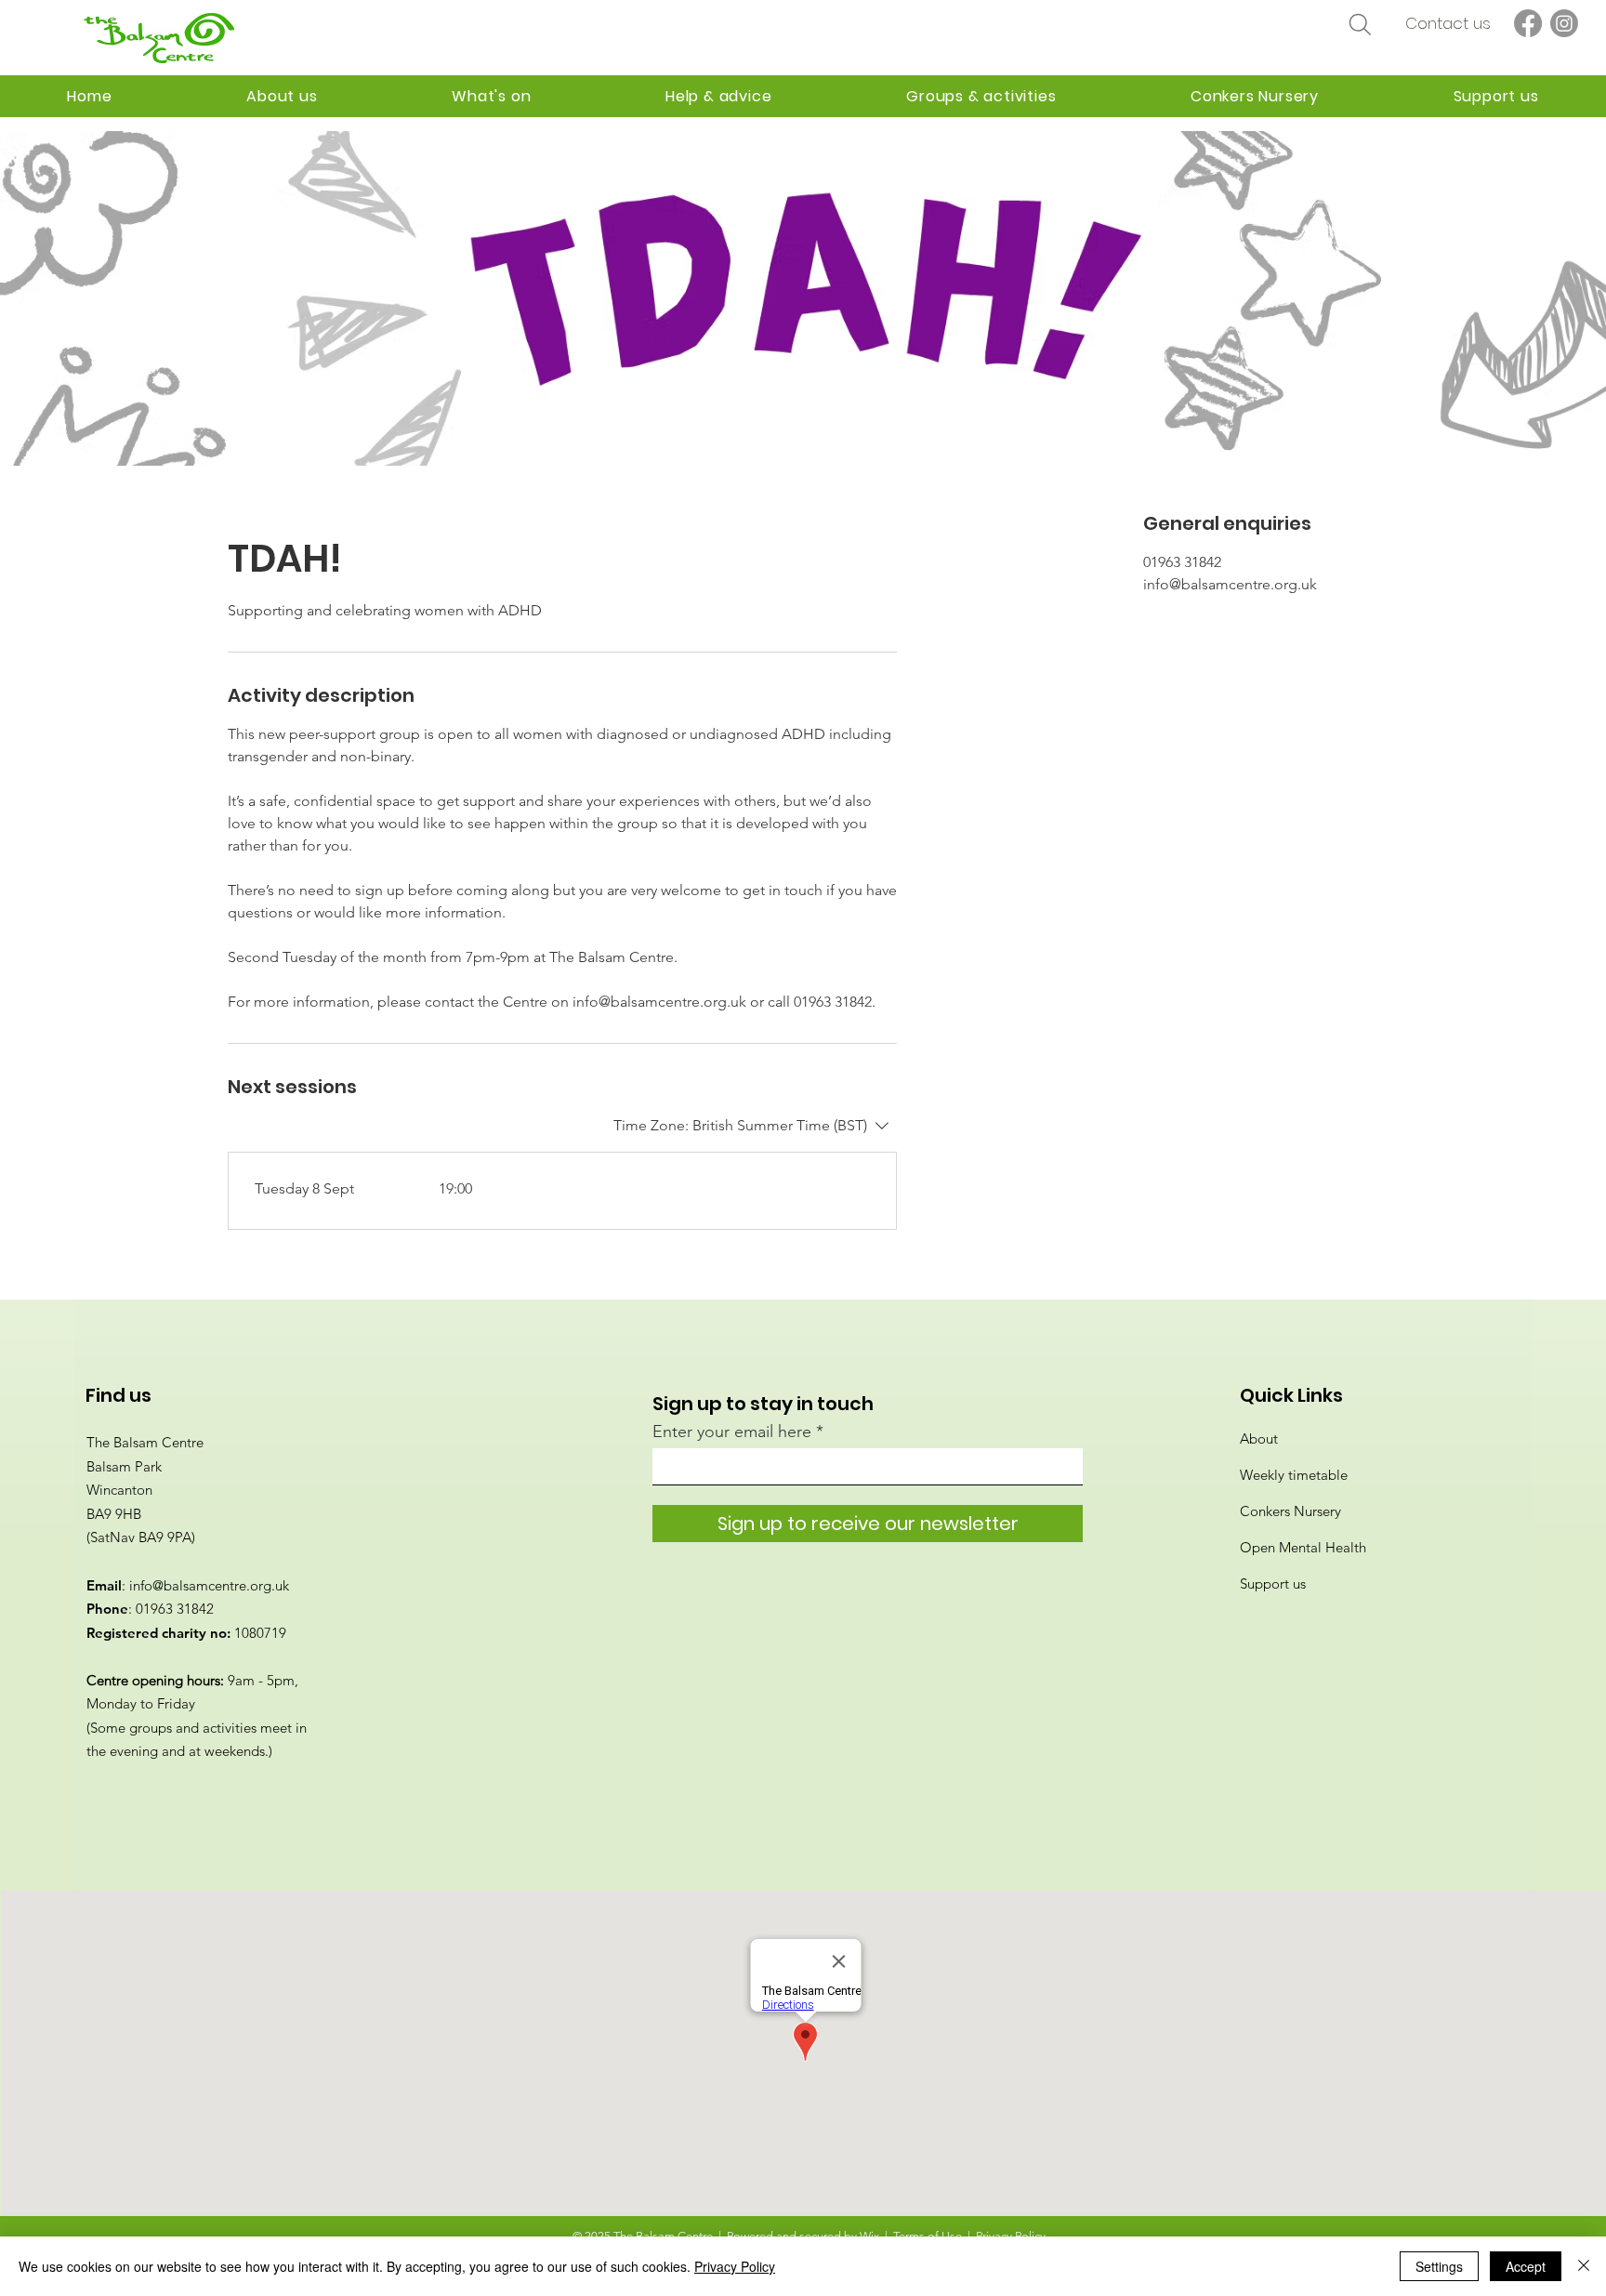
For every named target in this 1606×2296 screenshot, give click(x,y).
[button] (719, 96)
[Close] (1584, 2266)
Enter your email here (732, 1432)
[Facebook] (1528, 23)
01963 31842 (175, 1609)
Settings (1439, 2266)
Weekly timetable (1294, 1475)
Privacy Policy (735, 2266)
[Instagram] (1564, 23)
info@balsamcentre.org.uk (209, 1585)
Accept (1526, 2266)
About (1259, 1438)
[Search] (1360, 24)
